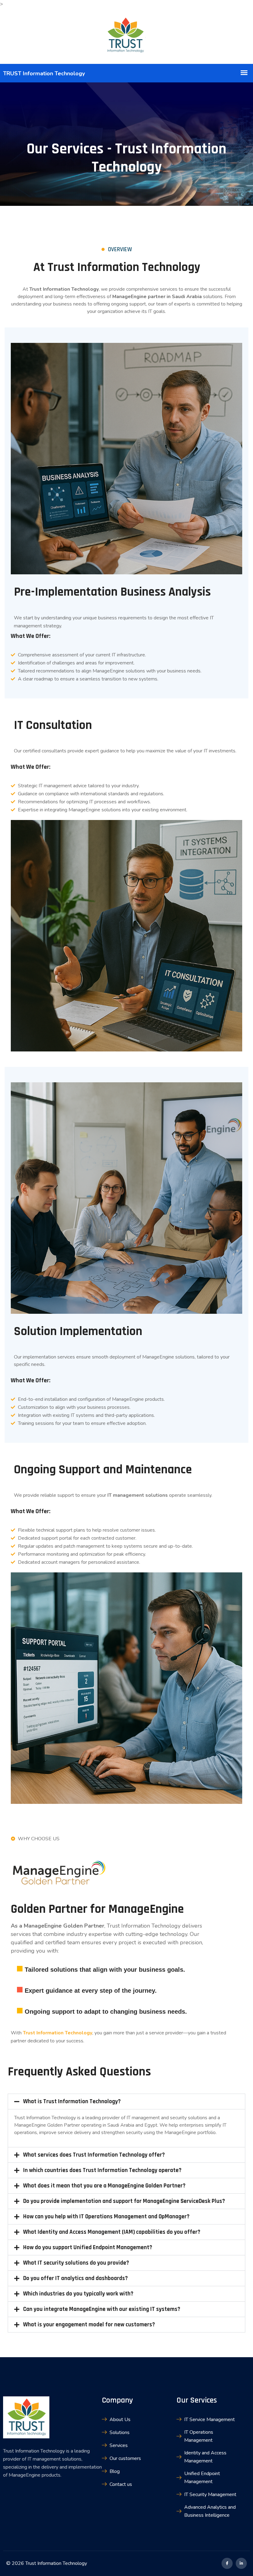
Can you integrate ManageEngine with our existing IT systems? (102, 2309)
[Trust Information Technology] (126, 36)
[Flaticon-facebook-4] (227, 2563)
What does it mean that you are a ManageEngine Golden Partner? (104, 2186)
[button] (126, 2102)
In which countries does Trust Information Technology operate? (102, 2170)
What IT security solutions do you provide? (76, 2263)
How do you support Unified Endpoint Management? (88, 2247)
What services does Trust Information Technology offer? (94, 2155)
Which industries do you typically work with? (78, 2294)
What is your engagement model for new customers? (89, 2325)
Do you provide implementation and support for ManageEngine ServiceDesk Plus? (124, 2201)
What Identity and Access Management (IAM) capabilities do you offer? (112, 2232)
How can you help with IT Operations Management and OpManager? (106, 2217)
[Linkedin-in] (241, 2563)
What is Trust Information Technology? (72, 2102)
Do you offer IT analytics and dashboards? (75, 2278)
